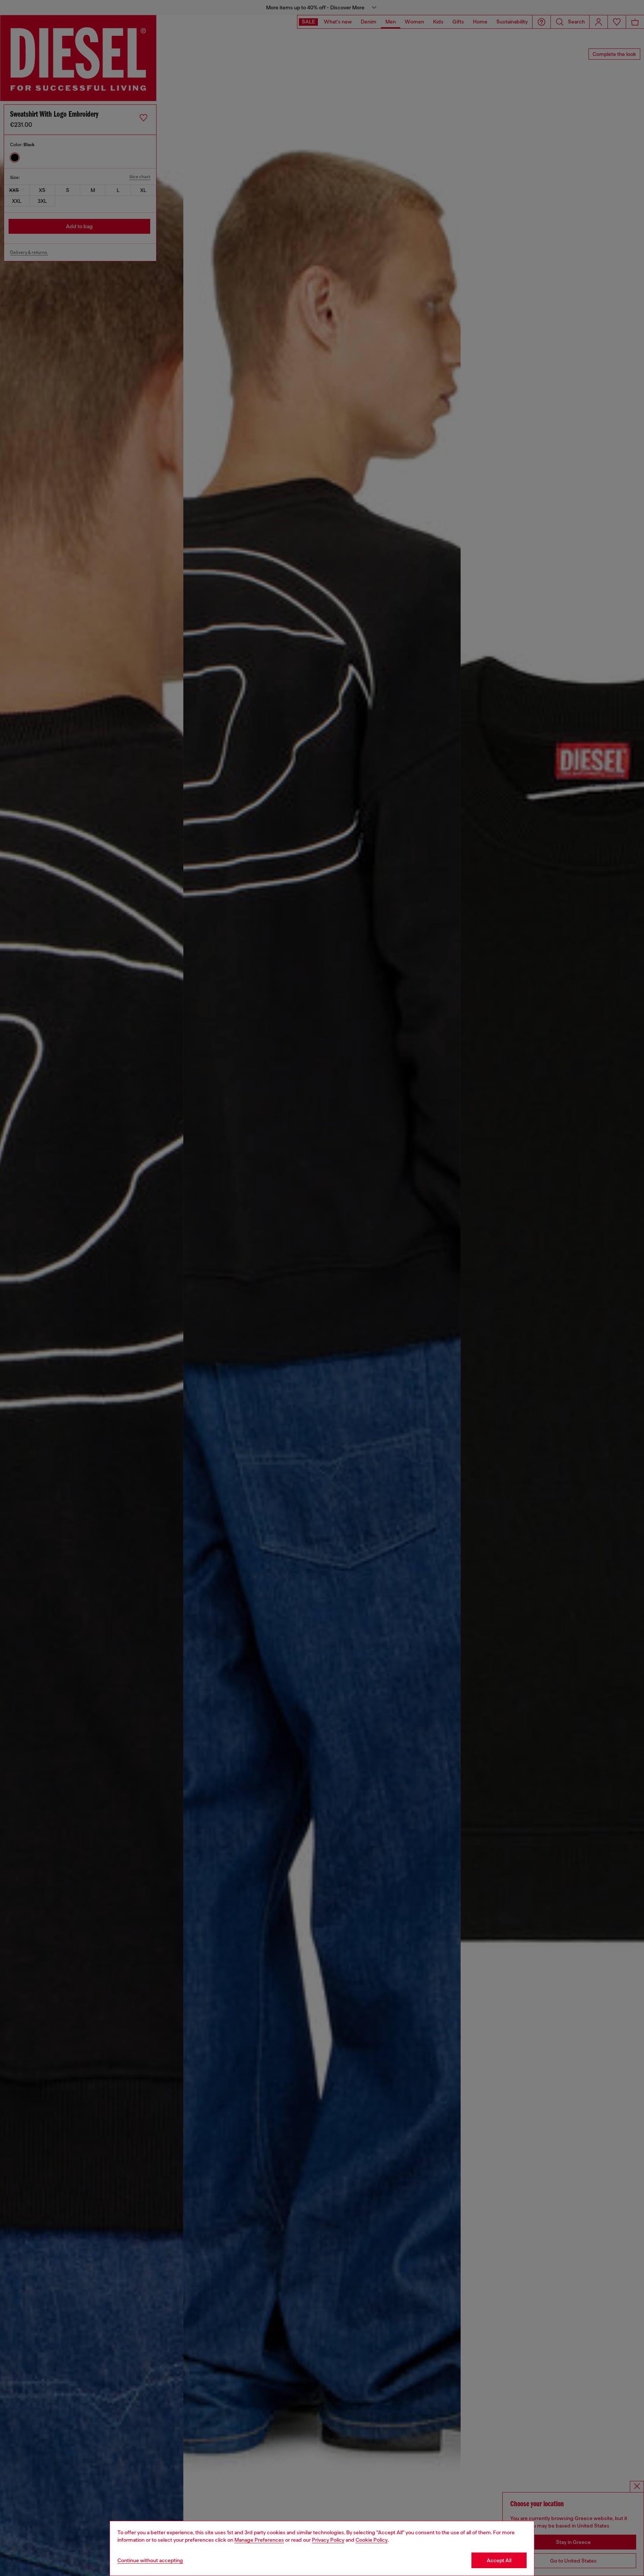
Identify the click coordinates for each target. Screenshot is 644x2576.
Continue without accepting (150, 2560)
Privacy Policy (328, 2540)
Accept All (499, 2560)
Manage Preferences (259, 2540)
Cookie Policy (372, 2540)
